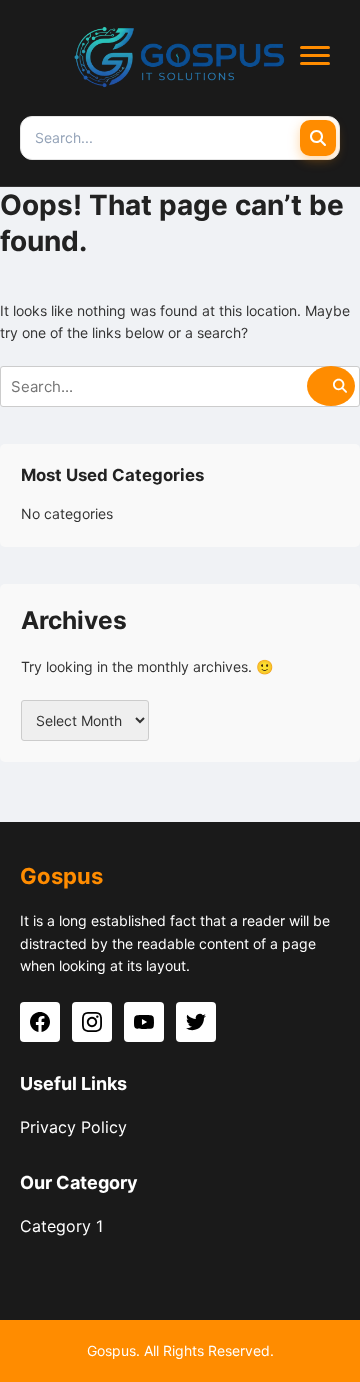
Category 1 (61, 1226)
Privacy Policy (73, 1127)
